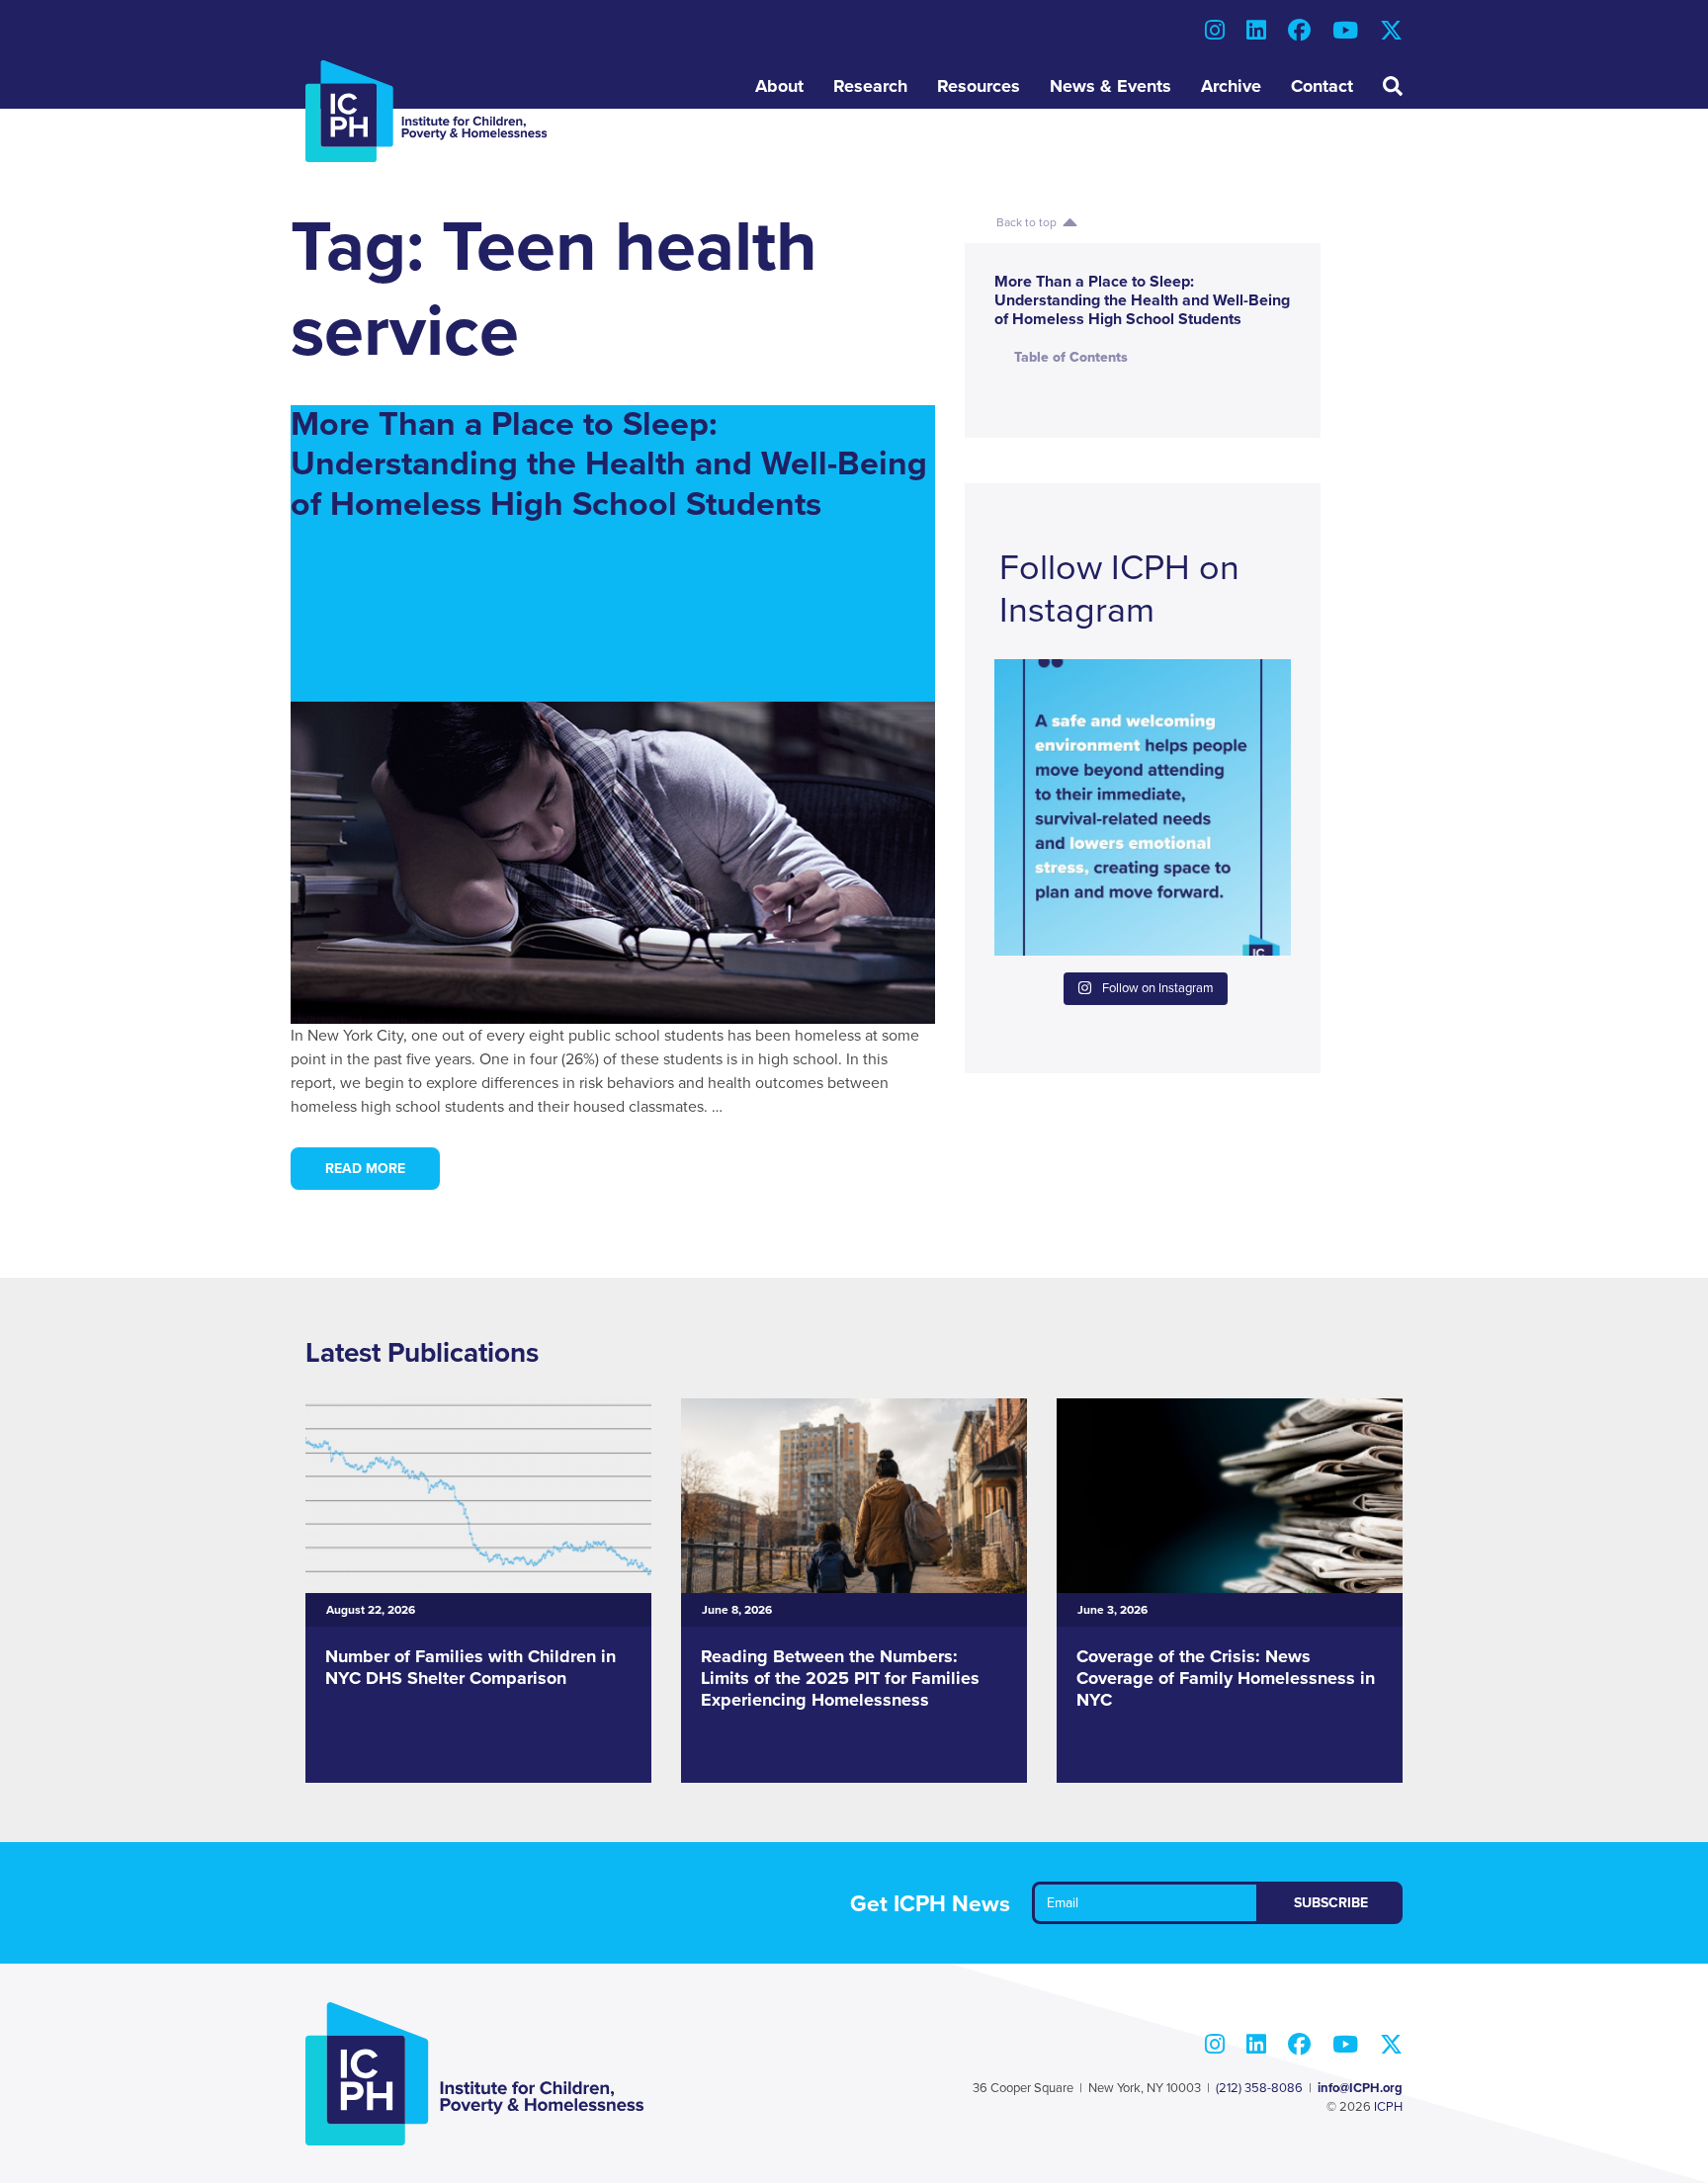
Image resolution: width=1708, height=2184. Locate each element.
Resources (979, 86)
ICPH (1388, 2107)
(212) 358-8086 (1259, 2088)
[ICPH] (427, 111)
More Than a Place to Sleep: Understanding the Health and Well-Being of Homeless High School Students (609, 465)
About (779, 86)
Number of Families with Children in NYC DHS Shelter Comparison (470, 1667)
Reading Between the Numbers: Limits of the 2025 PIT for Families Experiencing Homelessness (840, 1678)
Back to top (1029, 222)
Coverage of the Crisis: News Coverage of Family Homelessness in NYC (1226, 1678)
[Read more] (334, 1751)
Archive (1231, 86)
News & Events (1110, 86)
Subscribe (1331, 1903)
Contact (1322, 86)
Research (870, 86)
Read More (365, 1169)
